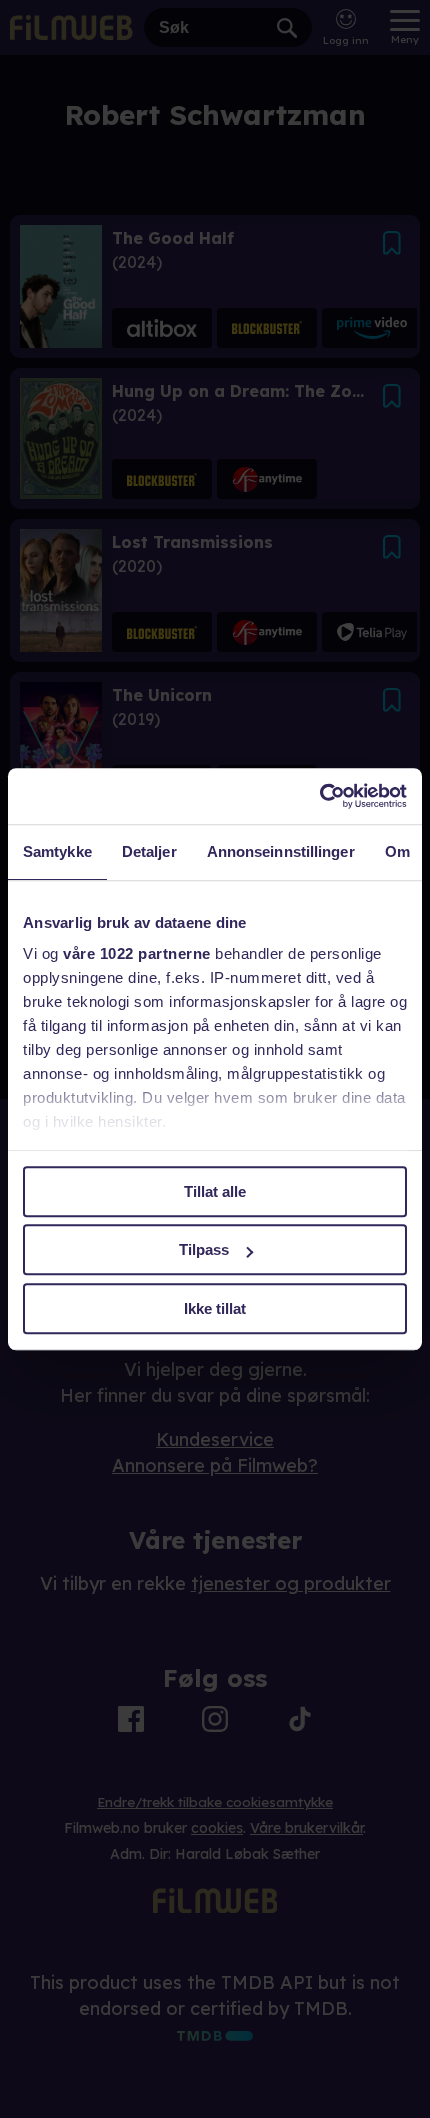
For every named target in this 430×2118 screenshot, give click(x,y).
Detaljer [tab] (149, 851)
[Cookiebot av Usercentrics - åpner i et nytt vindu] (319, 796)
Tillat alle (215, 1191)
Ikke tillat (215, 1308)
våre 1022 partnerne (137, 953)
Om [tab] (397, 851)
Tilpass (204, 1249)
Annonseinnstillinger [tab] (281, 851)
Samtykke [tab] (57, 851)
